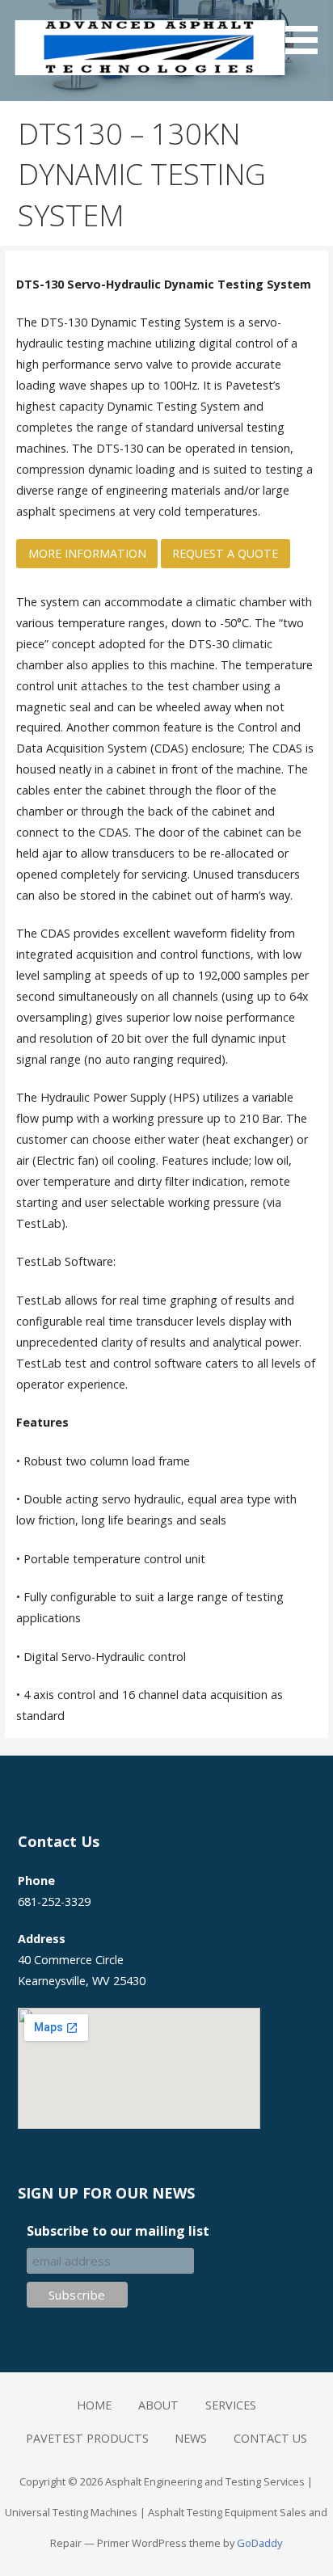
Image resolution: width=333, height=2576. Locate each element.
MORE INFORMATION (87, 553)
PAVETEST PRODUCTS (87, 2438)
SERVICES (231, 2405)
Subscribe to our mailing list (118, 2231)
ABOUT (158, 2405)
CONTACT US (270, 2438)
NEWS (191, 2438)
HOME (94, 2405)
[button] (307, 30)
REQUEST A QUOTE (225, 553)
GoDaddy (259, 2543)
